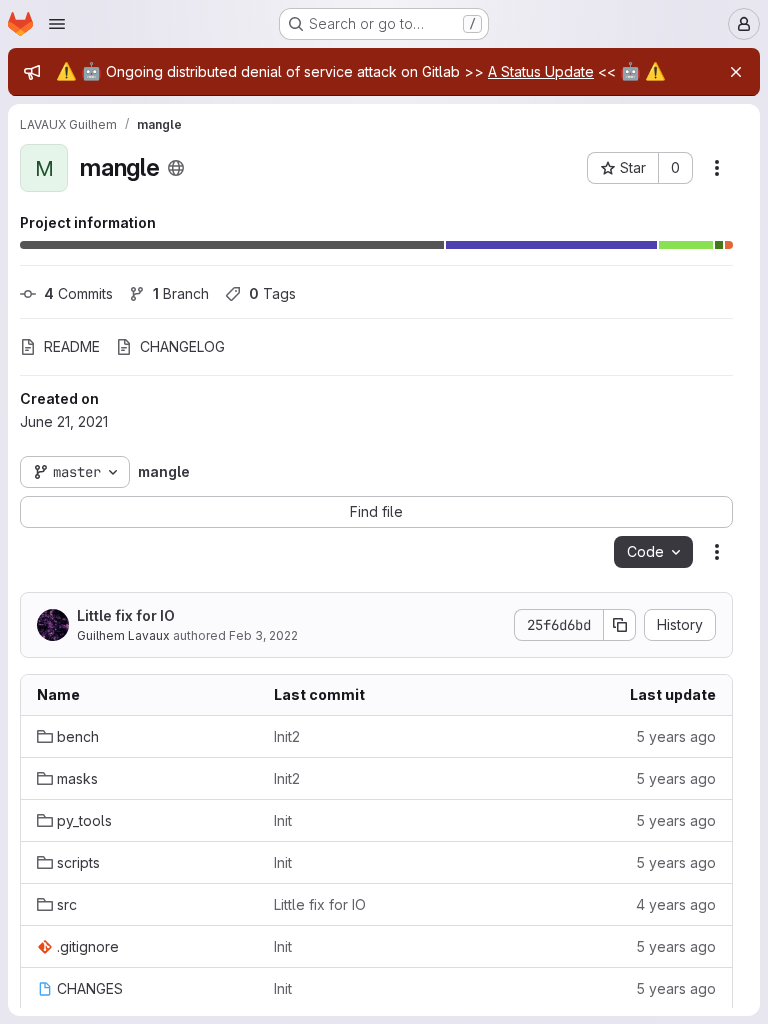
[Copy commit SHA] (620, 625)
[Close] (736, 72)
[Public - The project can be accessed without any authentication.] (176, 168)
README (72, 346)
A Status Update (541, 71)
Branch (181, 293)
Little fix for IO (126, 615)
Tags (272, 293)
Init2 (287, 736)
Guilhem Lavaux (123, 635)
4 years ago (676, 904)
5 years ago (676, 736)
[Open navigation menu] (57, 24)
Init (283, 820)
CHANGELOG (182, 346)
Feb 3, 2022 (263, 635)
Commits (78, 293)
